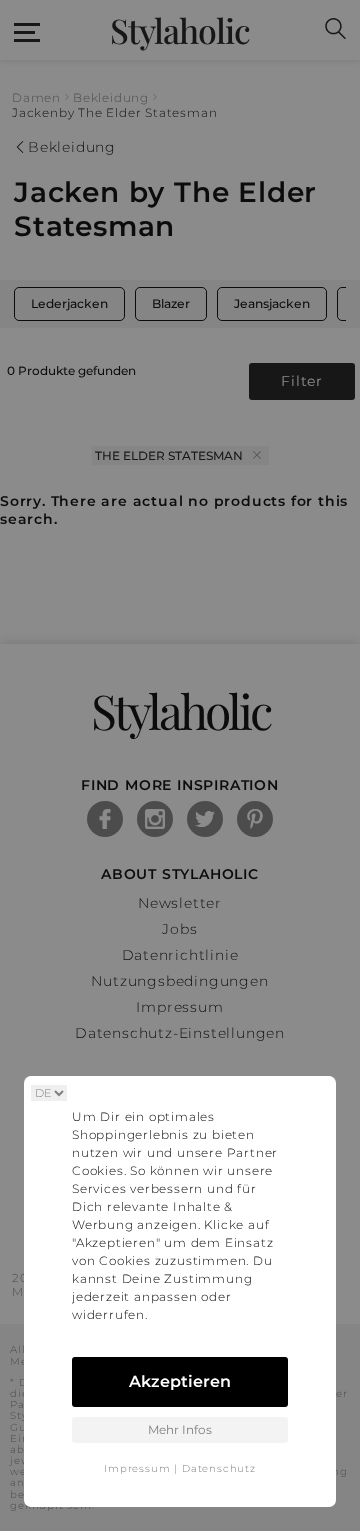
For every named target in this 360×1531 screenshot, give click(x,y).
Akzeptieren (180, 1381)
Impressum (137, 1468)
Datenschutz (219, 1468)
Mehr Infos (180, 1429)
